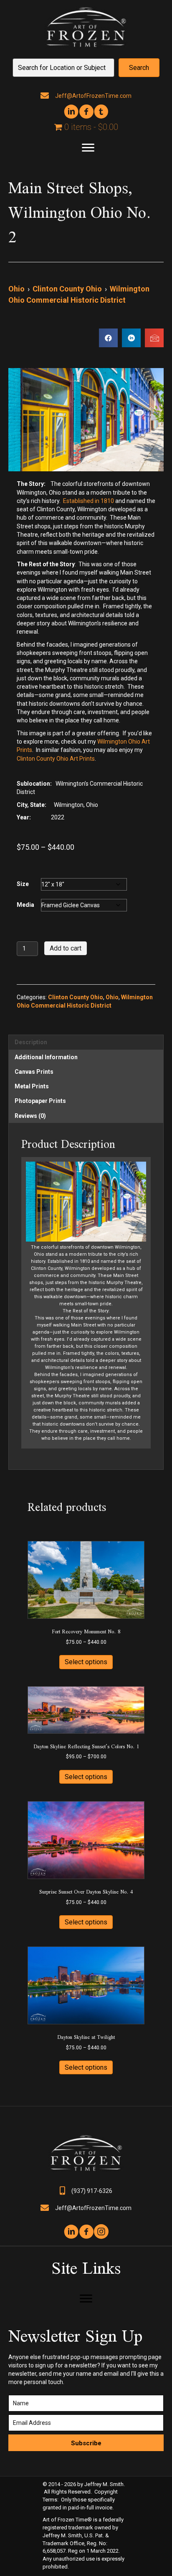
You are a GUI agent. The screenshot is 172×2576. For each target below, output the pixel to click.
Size (23, 884)
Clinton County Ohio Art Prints (56, 759)
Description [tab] (31, 1042)
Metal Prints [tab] (32, 1086)
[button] (139, 68)
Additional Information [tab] (46, 1057)
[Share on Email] (154, 338)
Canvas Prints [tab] (34, 1072)
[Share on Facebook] (108, 338)
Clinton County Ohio (67, 289)
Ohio (16, 289)
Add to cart (66, 948)
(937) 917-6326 (92, 2191)
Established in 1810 (89, 501)
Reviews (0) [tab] (30, 1116)
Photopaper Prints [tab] (40, 1101)
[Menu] (88, 148)
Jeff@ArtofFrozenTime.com (93, 96)
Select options (86, 1662)
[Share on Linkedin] (131, 338)
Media (25, 905)
